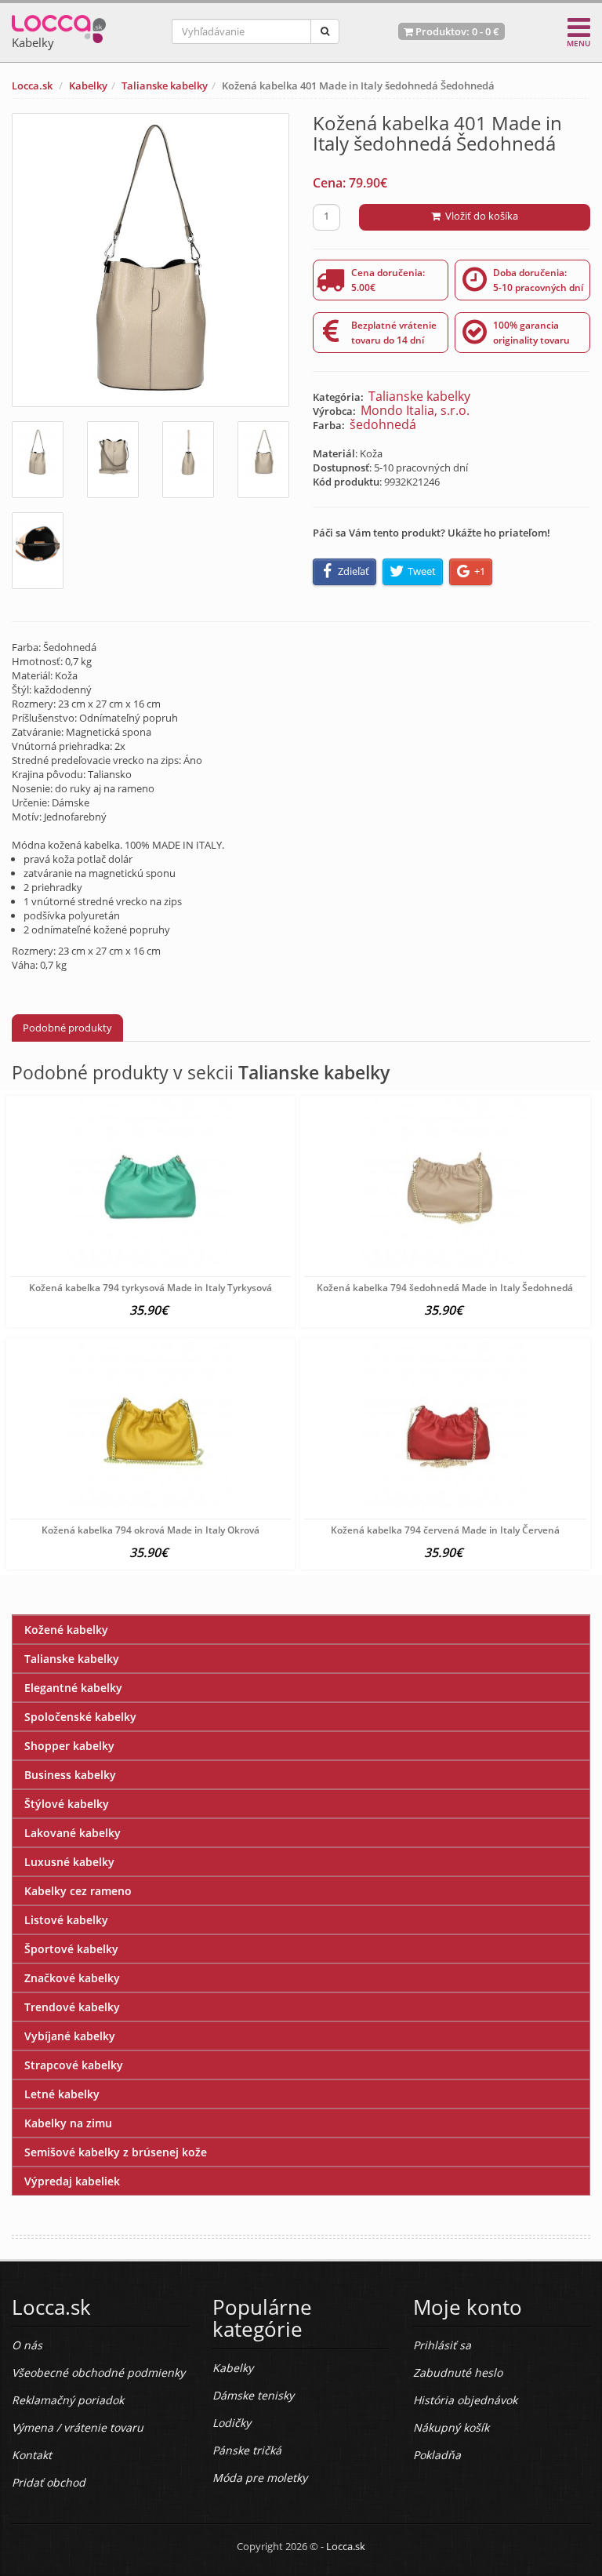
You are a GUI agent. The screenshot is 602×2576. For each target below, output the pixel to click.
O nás (27, 2345)
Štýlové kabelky (67, 1804)
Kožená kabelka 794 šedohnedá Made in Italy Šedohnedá (445, 1288)
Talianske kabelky (165, 86)
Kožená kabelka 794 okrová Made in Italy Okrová (150, 1530)
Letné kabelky (62, 2094)
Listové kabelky (66, 1920)
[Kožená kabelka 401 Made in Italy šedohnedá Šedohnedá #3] (188, 460)
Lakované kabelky (73, 1833)
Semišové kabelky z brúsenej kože (116, 2152)
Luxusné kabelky (69, 1862)
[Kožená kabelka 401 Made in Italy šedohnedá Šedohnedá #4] (263, 460)
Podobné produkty (67, 1028)
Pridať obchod (49, 2482)
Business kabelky (70, 1775)
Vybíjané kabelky (70, 2036)
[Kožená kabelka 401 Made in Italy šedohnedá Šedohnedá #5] (38, 551)
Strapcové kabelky (74, 2065)
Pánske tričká (247, 2450)
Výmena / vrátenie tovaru (78, 2427)
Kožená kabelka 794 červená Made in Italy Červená (445, 1530)
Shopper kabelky (69, 1746)
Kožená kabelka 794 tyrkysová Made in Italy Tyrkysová (150, 1288)
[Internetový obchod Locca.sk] (59, 25)
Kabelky (88, 86)
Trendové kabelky (72, 2007)
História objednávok (465, 2400)
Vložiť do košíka (479, 216)
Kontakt (32, 2455)
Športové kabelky (71, 1949)
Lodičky (232, 2423)
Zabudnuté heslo (458, 2372)
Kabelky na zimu (68, 2123)
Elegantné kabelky (73, 1688)
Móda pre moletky (260, 2478)
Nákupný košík (451, 2427)
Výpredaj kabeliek (72, 2181)
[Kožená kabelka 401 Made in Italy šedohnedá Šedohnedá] (150, 260)
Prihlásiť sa (442, 2345)
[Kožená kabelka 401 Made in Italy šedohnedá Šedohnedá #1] (38, 460)
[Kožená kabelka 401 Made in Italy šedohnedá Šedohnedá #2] (113, 460)
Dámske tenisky (253, 2395)
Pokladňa (437, 2455)
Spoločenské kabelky (80, 1717)
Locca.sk (32, 86)
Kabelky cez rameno (78, 1891)
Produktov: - (456, 31)
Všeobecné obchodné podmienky (98, 2372)
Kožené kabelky (66, 1630)
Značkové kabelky (72, 1978)
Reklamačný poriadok (68, 2400)
